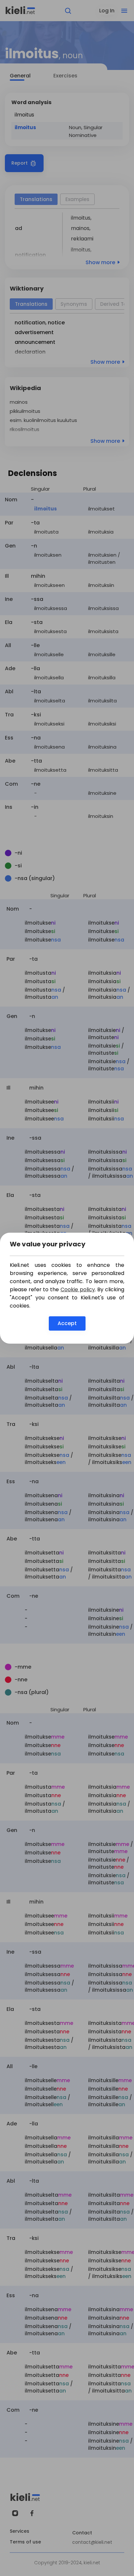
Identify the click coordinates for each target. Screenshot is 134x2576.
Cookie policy (78, 1289)
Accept (67, 1323)
